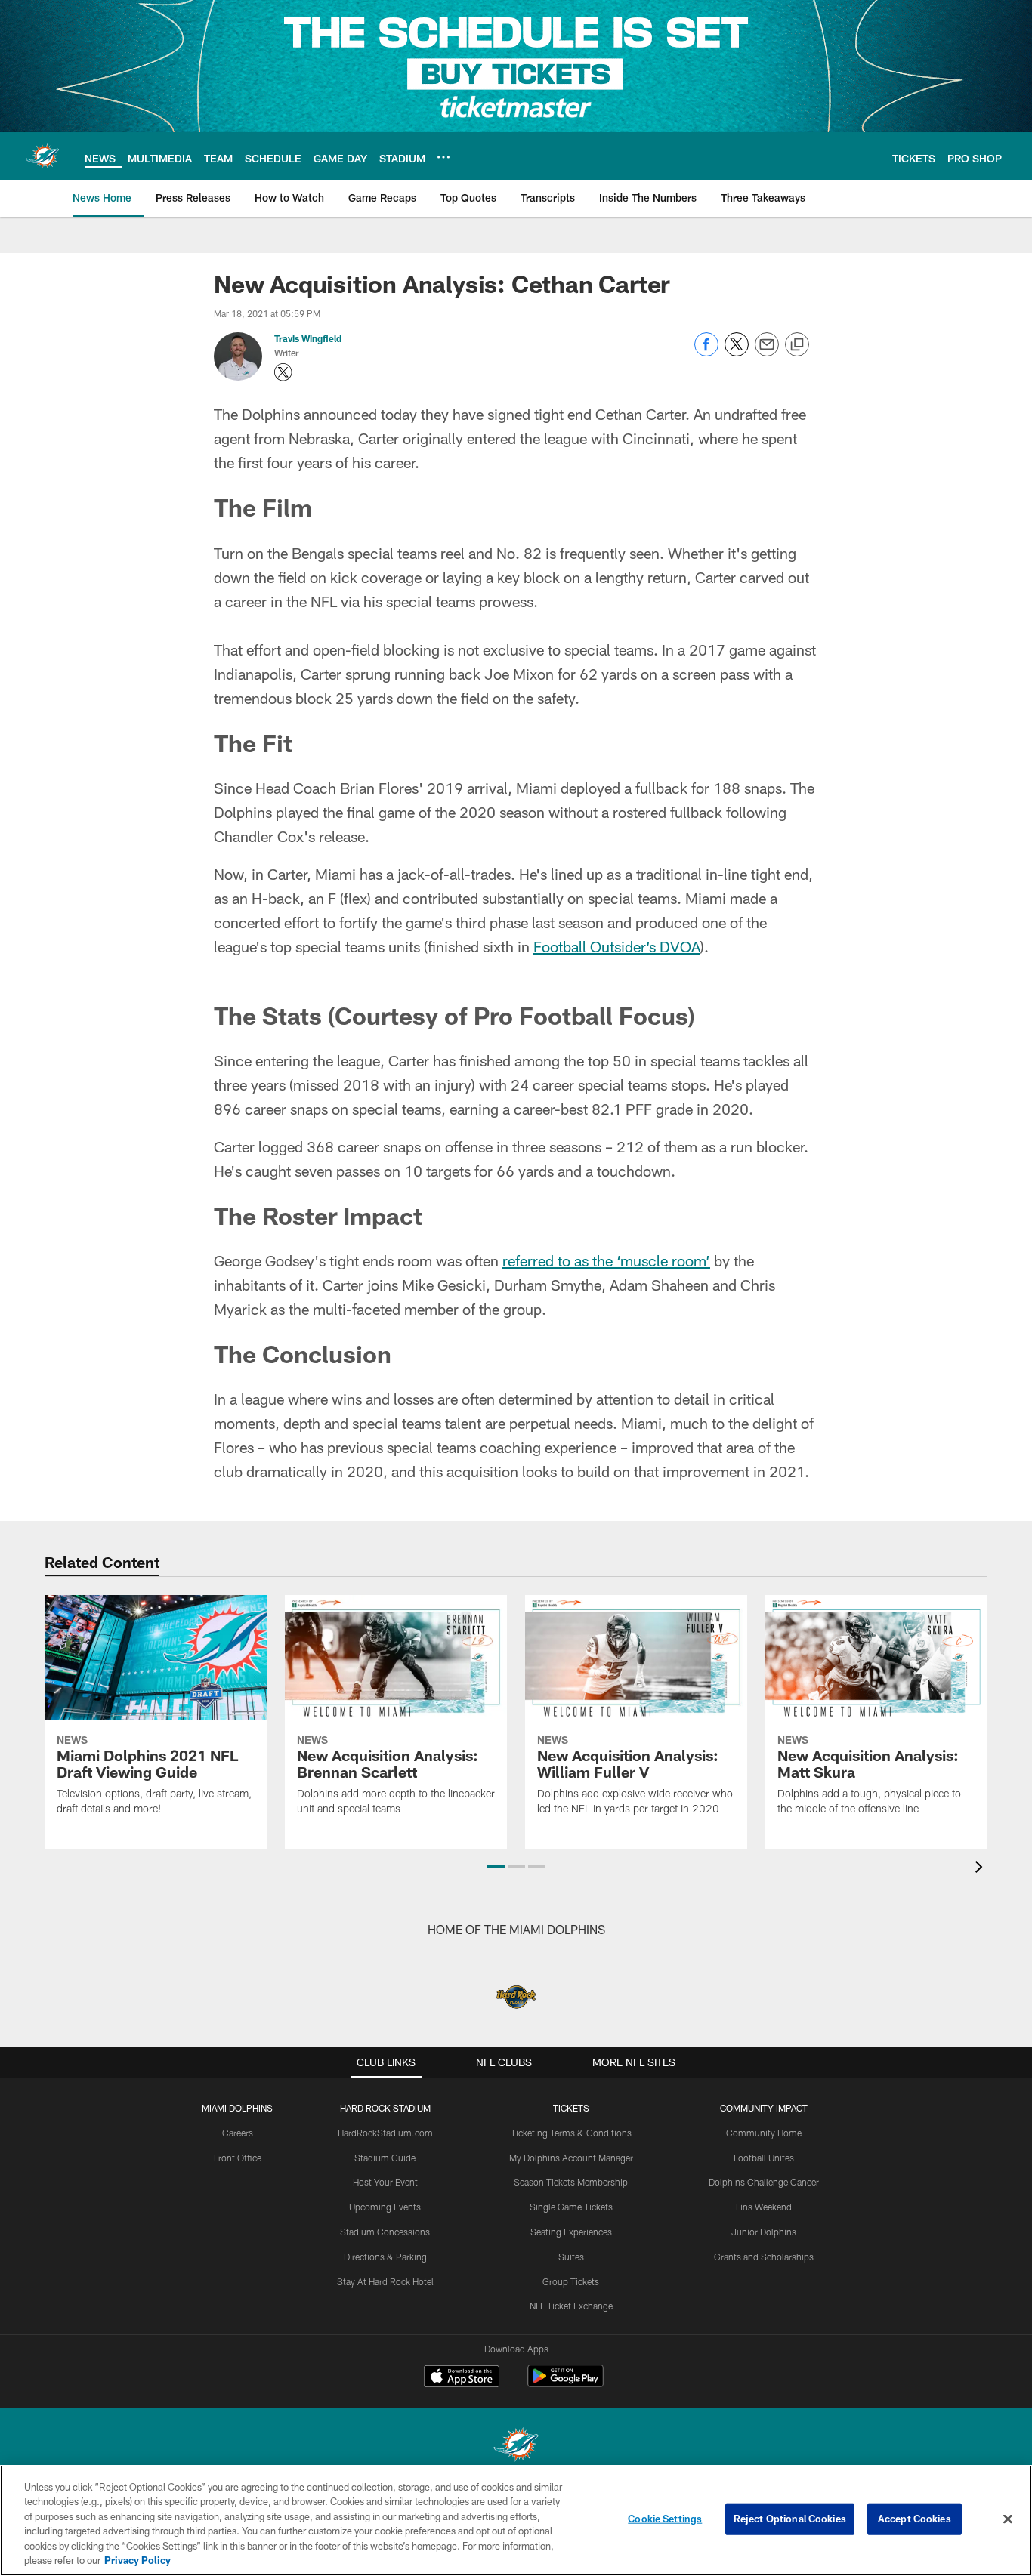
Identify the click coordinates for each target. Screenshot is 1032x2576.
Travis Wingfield (308, 338)
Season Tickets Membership (571, 2182)
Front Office (238, 2158)
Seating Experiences (571, 2232)
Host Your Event (385, 2182)
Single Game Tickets (571, 2207)
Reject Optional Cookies (790, 2519)
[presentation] (981, 1869)
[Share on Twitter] (737, 352)
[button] (496, 1866)
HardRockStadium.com (385, 2133)
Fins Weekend (764, 2207)
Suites (571, 2257)
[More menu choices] (443, 157)
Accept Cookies (915, 2519)
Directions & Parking (385, 2257)
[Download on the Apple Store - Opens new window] (462, 2378)
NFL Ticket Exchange (571, 2306)
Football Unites (764, 2158)
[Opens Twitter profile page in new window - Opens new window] (283, 372)
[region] (516, 2520)
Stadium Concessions (385, 2232)
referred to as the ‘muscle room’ (606, 1260)
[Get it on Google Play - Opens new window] (565, 2384)
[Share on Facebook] (706, 352)
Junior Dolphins (764, 2232)
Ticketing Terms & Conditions (571, 2133)
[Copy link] (797, 345)
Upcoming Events (385, 2207)
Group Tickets (571, 2281)
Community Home (764, 2133)
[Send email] (767, 352)
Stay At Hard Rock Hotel (385, 2281)
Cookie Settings (665, 2519)
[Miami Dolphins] (516, 2446)
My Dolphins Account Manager (571, 2158)
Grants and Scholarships (764, 2257)
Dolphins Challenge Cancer (764, 2182)
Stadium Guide (385, 2158)
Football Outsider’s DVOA (617, 946)
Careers (238, 2133)
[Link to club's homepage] (42, 156)
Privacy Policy (137, 2560)
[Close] (1008, 2519)
